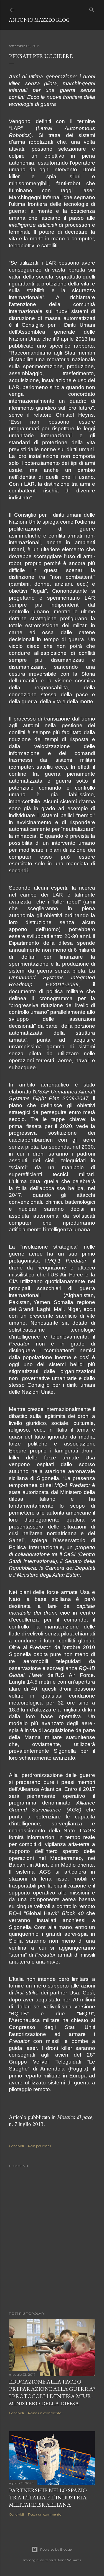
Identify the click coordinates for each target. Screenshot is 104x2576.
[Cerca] (92, 9)
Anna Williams (69, 2560)
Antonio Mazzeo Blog (39, 20)
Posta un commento (45, 2413)
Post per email (40, 2146)
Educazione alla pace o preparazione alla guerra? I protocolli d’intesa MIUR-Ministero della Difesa (52, 2392)
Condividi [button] (16, 2146)
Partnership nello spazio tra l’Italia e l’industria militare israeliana (48, 2497)
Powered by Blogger (57, 2549)
